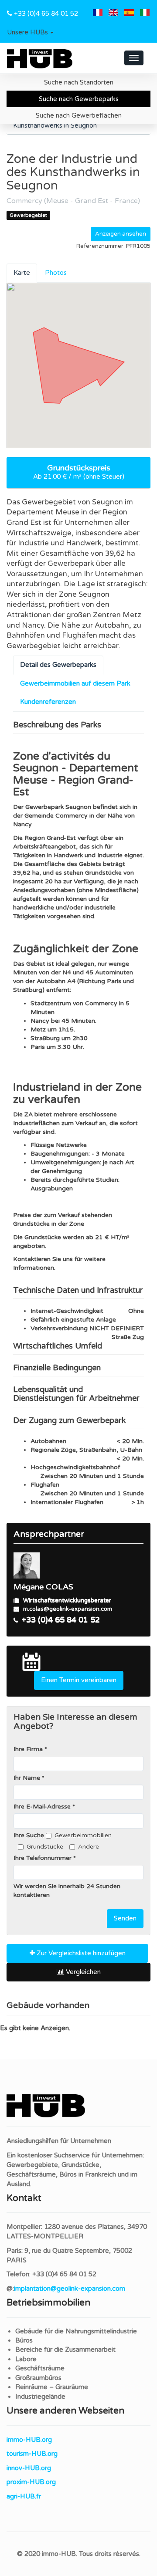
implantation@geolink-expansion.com (70, 2289)
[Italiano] (145, 14)
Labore (26, 2359)
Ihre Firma (28, 1749)
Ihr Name (27, 1778)
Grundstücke (45, 1847)
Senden (125, 1918)
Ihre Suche (29, 1835)
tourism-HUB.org (32, 2454)
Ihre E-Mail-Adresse (42, 1807)
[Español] (129, 14)
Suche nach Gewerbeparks (79, 99)
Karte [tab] (22, 273)
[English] (113, 14)
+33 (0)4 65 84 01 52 (46, 14)
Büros (24, 2340)
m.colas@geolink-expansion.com (68, 1609)
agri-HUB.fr (24, 2496)
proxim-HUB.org (31, 2482)
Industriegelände (40, 2397)
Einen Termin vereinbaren (79, 1680)
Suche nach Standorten (79, 82)
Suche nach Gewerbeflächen (79, 115)
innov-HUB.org (29, 2468)
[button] (30, 33)
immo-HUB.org (29, 2440)
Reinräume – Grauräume (52, 2387)
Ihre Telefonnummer (43, 1858)
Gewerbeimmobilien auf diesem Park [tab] (75, 683)
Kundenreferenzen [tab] (48, 702)
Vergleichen (82, 1972)
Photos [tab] (56, 273)
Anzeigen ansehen (121, 234)
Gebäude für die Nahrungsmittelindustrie (76, 2331)
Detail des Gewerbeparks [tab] (58, 665)
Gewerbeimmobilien (83, 1835)
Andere (89, 1847)
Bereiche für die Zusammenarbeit (65, 2350)
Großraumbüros (38, 2378)
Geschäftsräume (40, 2368)
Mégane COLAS (43, 1587)
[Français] (98, 14)
